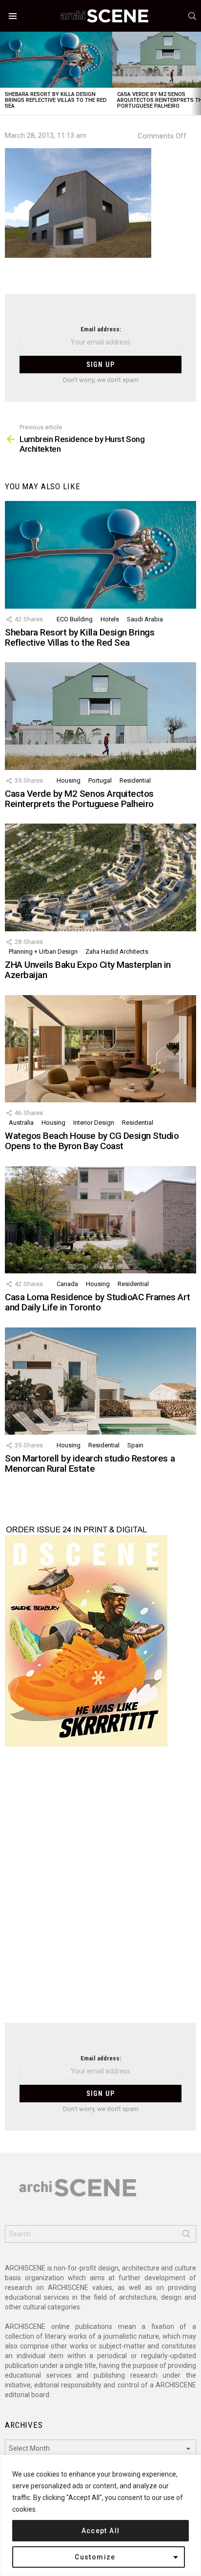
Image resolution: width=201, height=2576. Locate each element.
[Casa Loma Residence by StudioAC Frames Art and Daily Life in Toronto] (100, 1220)
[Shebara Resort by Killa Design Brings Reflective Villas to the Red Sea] (56, 60)
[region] (100, 2515)
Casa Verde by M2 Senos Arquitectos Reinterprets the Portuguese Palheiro (79, 799)
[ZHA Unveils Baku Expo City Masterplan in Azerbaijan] (100, 877)
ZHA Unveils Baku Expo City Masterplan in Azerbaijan (88, 970)
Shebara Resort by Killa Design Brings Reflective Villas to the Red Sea (56, 100)
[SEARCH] (192, 16)
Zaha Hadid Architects (117, 952)
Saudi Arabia (145, 619)
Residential (135, 780)
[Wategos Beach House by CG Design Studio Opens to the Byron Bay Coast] (100, 1049)
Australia (21, 1123)
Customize (95, 2557)
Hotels (110, 619)
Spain (135, 1445)
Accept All (101, 2531)
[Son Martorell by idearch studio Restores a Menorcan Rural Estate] (100, 1381)
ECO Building (75, 619)
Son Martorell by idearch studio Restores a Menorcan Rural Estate (90, 1463)
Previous (5, 73)
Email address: (101, 329)
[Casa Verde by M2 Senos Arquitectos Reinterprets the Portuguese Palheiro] (100, 716)
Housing (69, 780)
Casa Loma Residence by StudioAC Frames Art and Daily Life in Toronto (97, 1302)
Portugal (100, 780)
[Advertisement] (100, 1891)
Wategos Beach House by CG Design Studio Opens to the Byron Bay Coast (92, 1141)
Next (196, 73)
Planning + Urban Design (43, 952)
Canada (67, 1284)
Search (186, 2236)
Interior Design (94, 1123)
